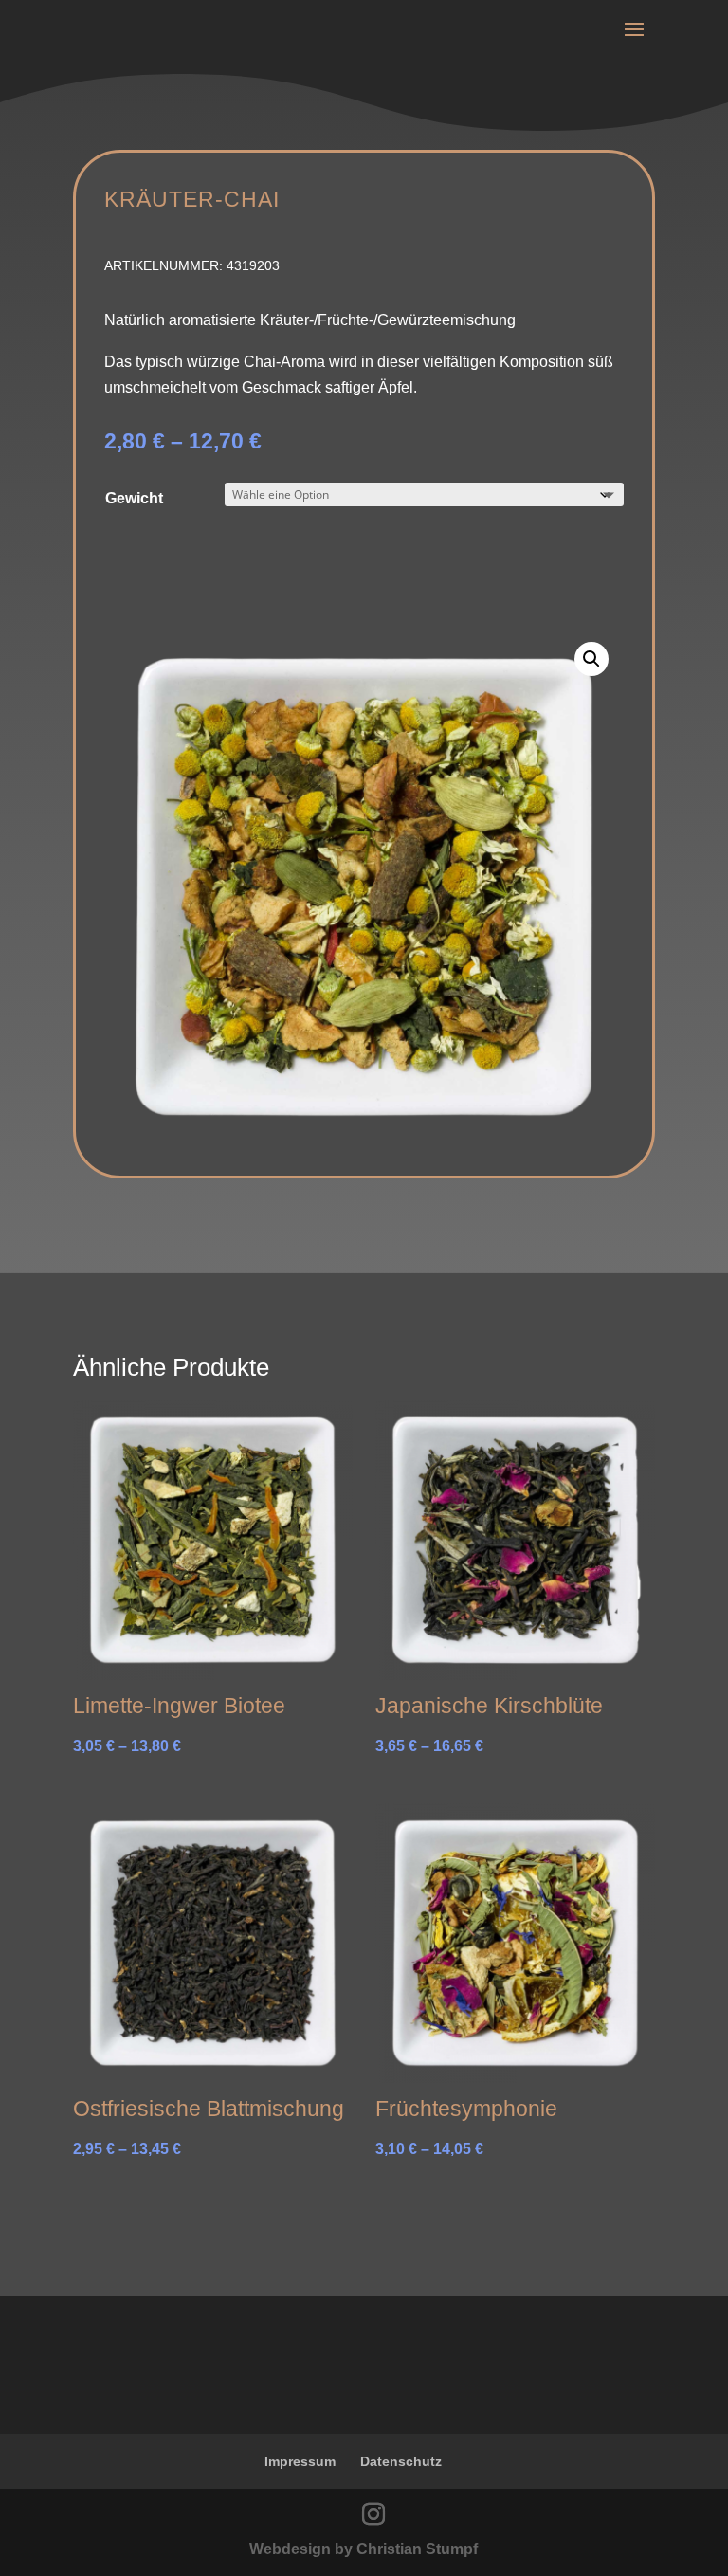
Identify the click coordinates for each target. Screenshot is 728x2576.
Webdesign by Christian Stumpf (364, 2549)
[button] (591, 659)
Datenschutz (401, 2461)
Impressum (300, 2461)
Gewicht (134, 498)
